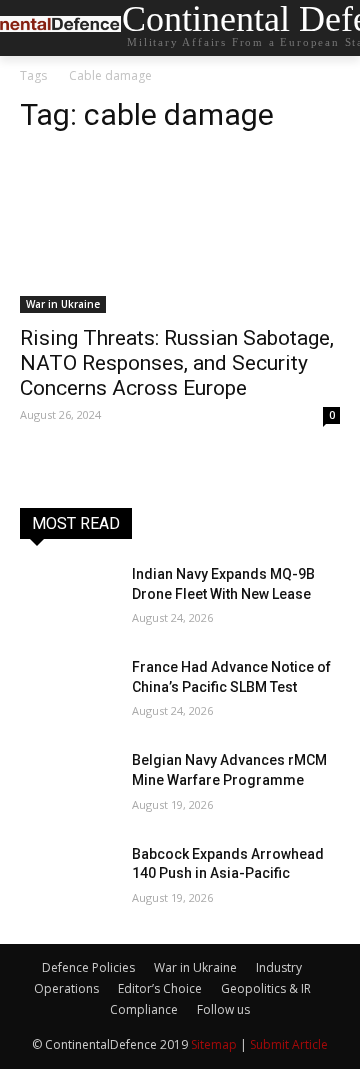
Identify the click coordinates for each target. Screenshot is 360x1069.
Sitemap (214, 1044)
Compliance (144, 1009)
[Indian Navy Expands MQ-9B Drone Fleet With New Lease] (68, 598)
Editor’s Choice (160, 988)
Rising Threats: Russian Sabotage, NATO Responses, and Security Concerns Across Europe (177, 363)
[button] (330, 28)
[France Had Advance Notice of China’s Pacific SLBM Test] (68, 691)
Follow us (223, 1009)
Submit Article (289, 1044)
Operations (66, 988)
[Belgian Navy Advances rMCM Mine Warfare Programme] (68, 784)
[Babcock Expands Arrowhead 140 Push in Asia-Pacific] (68, 878)
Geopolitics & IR (266, 988)
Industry (279, 967)
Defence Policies (88, 967)
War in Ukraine (63, 304)
